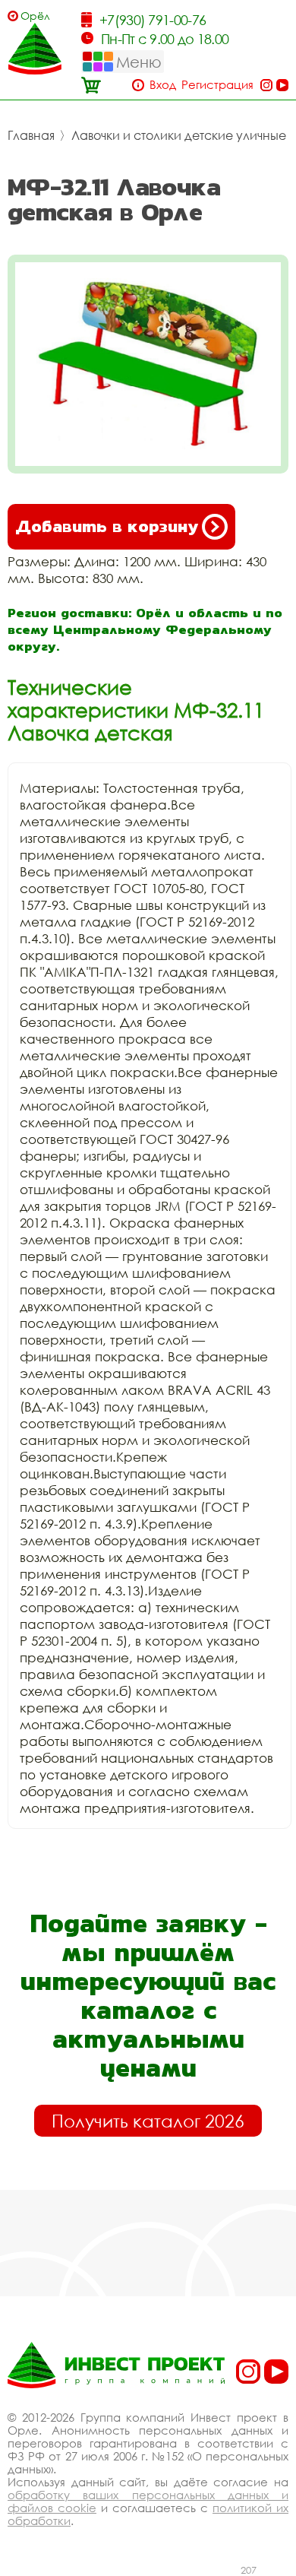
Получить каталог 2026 (148, 2121)
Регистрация (217, 85)
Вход (163, 85)
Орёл (35, 16)
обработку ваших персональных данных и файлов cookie (148, 2501)
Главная (31, 135)
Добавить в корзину (107, 526)
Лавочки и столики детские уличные (179, 135)
